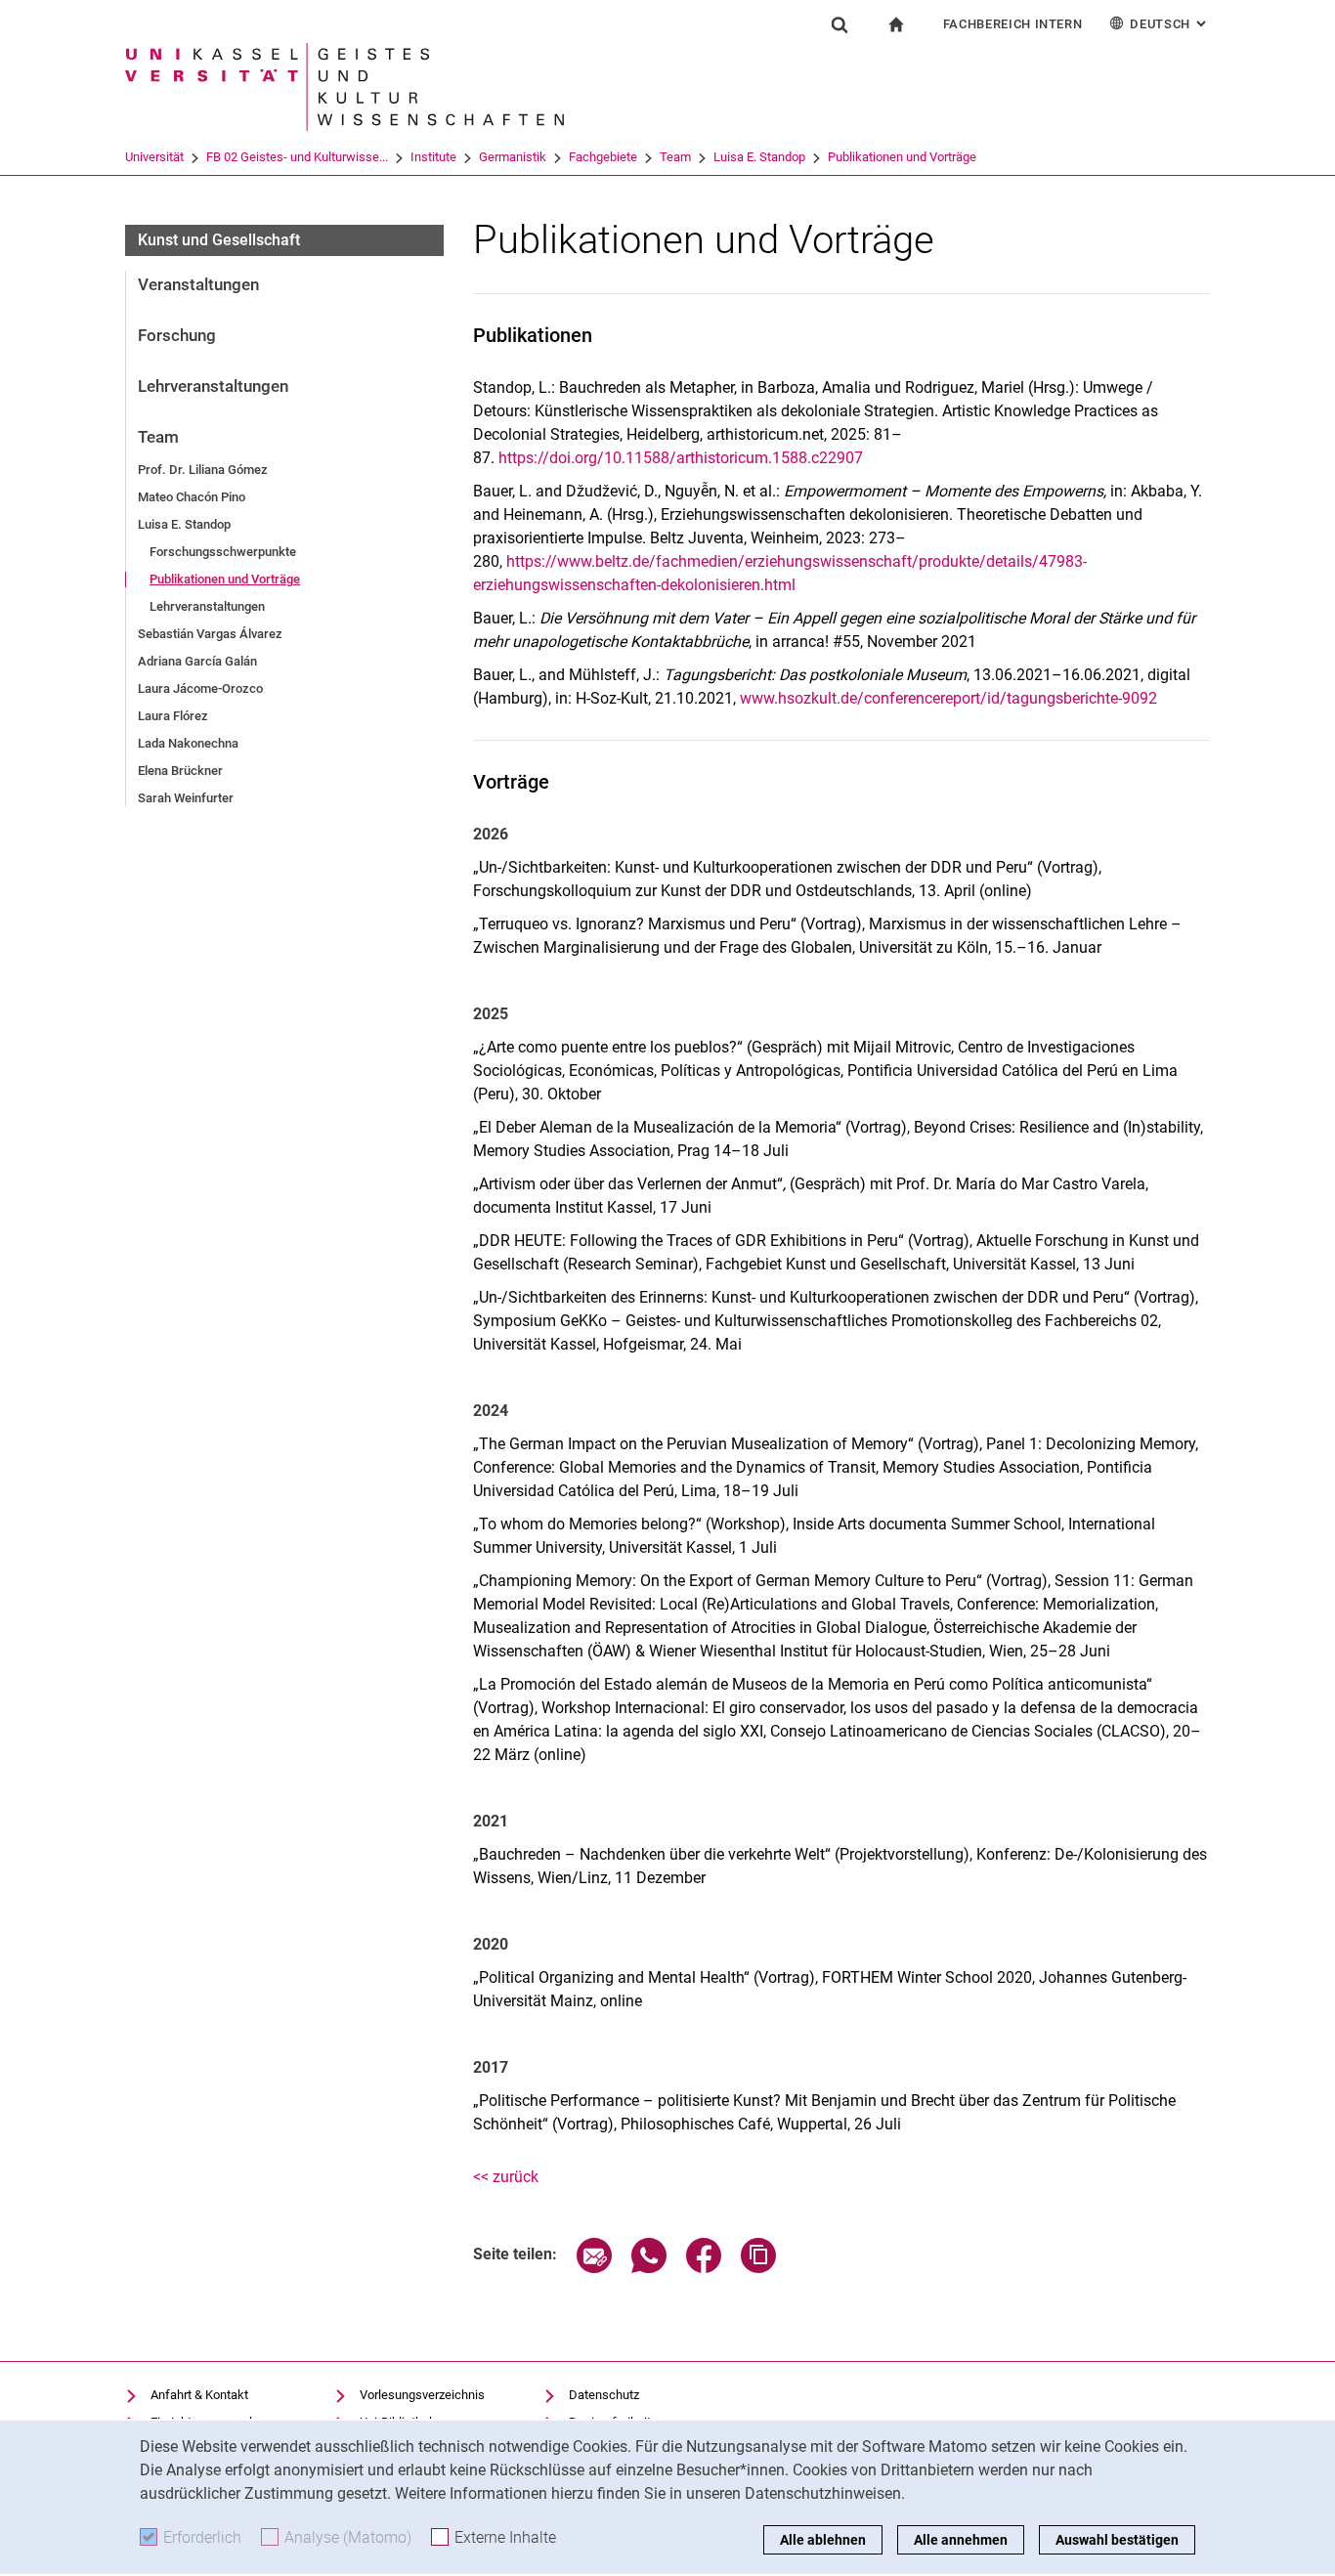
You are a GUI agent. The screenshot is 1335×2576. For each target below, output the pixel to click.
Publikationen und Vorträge (902, 157)
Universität (154, 157)
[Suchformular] (840, 24)
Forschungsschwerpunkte (223, 552)
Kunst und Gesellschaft (219, 240)
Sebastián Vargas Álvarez (210, 634)
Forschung (177, 335)
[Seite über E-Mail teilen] (594, 2268)
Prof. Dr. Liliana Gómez (203, 470)
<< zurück (506, 2177)
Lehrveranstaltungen (213, 386)
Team (675, 157)
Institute (433, 157)
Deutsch (1170, 24)
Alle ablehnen (823, 2540)
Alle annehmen (961, 2540)
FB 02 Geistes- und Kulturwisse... (297, 157)
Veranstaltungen (198, 284)
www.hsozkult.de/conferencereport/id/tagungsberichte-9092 (948, 698)
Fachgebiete (603, 157)
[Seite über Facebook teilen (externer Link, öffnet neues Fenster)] (704, 2268)
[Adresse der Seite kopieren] (758, 2268)
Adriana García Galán (197, 661)
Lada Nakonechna (188, 743)
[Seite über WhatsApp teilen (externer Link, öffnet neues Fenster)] (649, 2268)
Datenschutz (604, 2395)
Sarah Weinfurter (186, 798)
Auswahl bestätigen (1117, 2540)
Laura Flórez (173, 716)
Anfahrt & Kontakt (199, 2395)
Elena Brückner (180, 771)
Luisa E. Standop (759, 157)
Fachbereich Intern (1013, 24)
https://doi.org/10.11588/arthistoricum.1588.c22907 (681, 458)
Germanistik (513, 157)
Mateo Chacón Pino (192, 497)
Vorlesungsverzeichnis (422, 2395)
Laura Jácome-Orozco (200, 688)
